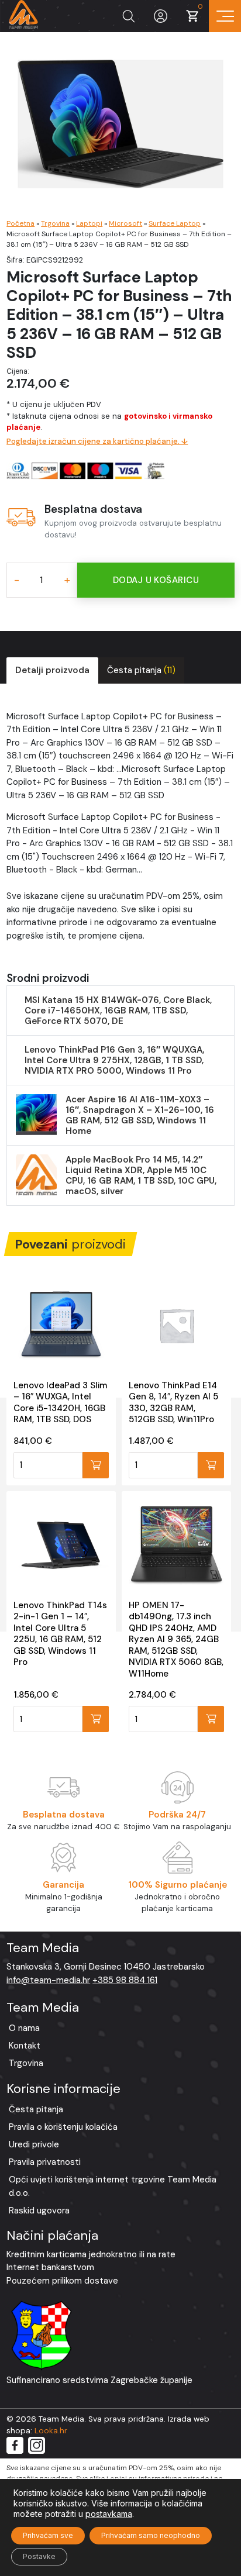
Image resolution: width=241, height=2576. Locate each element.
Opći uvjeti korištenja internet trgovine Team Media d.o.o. (113, 2186)
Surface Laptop (175, 223)
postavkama (109, 2514)
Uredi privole (34, 2144)
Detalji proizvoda (52, 670)
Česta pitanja (141, 670)
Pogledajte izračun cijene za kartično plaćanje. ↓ (97, 441)
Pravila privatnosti (45, 2162)
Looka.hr (51, 2431)
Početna (20, 223)
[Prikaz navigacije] (225, 16)
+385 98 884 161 (125, 1980)
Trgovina (55, 223)
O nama (24, 2028)
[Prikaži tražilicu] (128, 16)
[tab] (52, 670)
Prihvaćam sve (48, 2535)
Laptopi (89, 223)
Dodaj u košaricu (156, 580)
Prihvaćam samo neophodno (151, 2535)
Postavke (39, 2556)
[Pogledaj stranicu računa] (161, 16)
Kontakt (25, 2046)
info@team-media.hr (48, 1980)
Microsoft (125, 223)
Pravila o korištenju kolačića (63, 2127)
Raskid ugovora (39, 2211)
